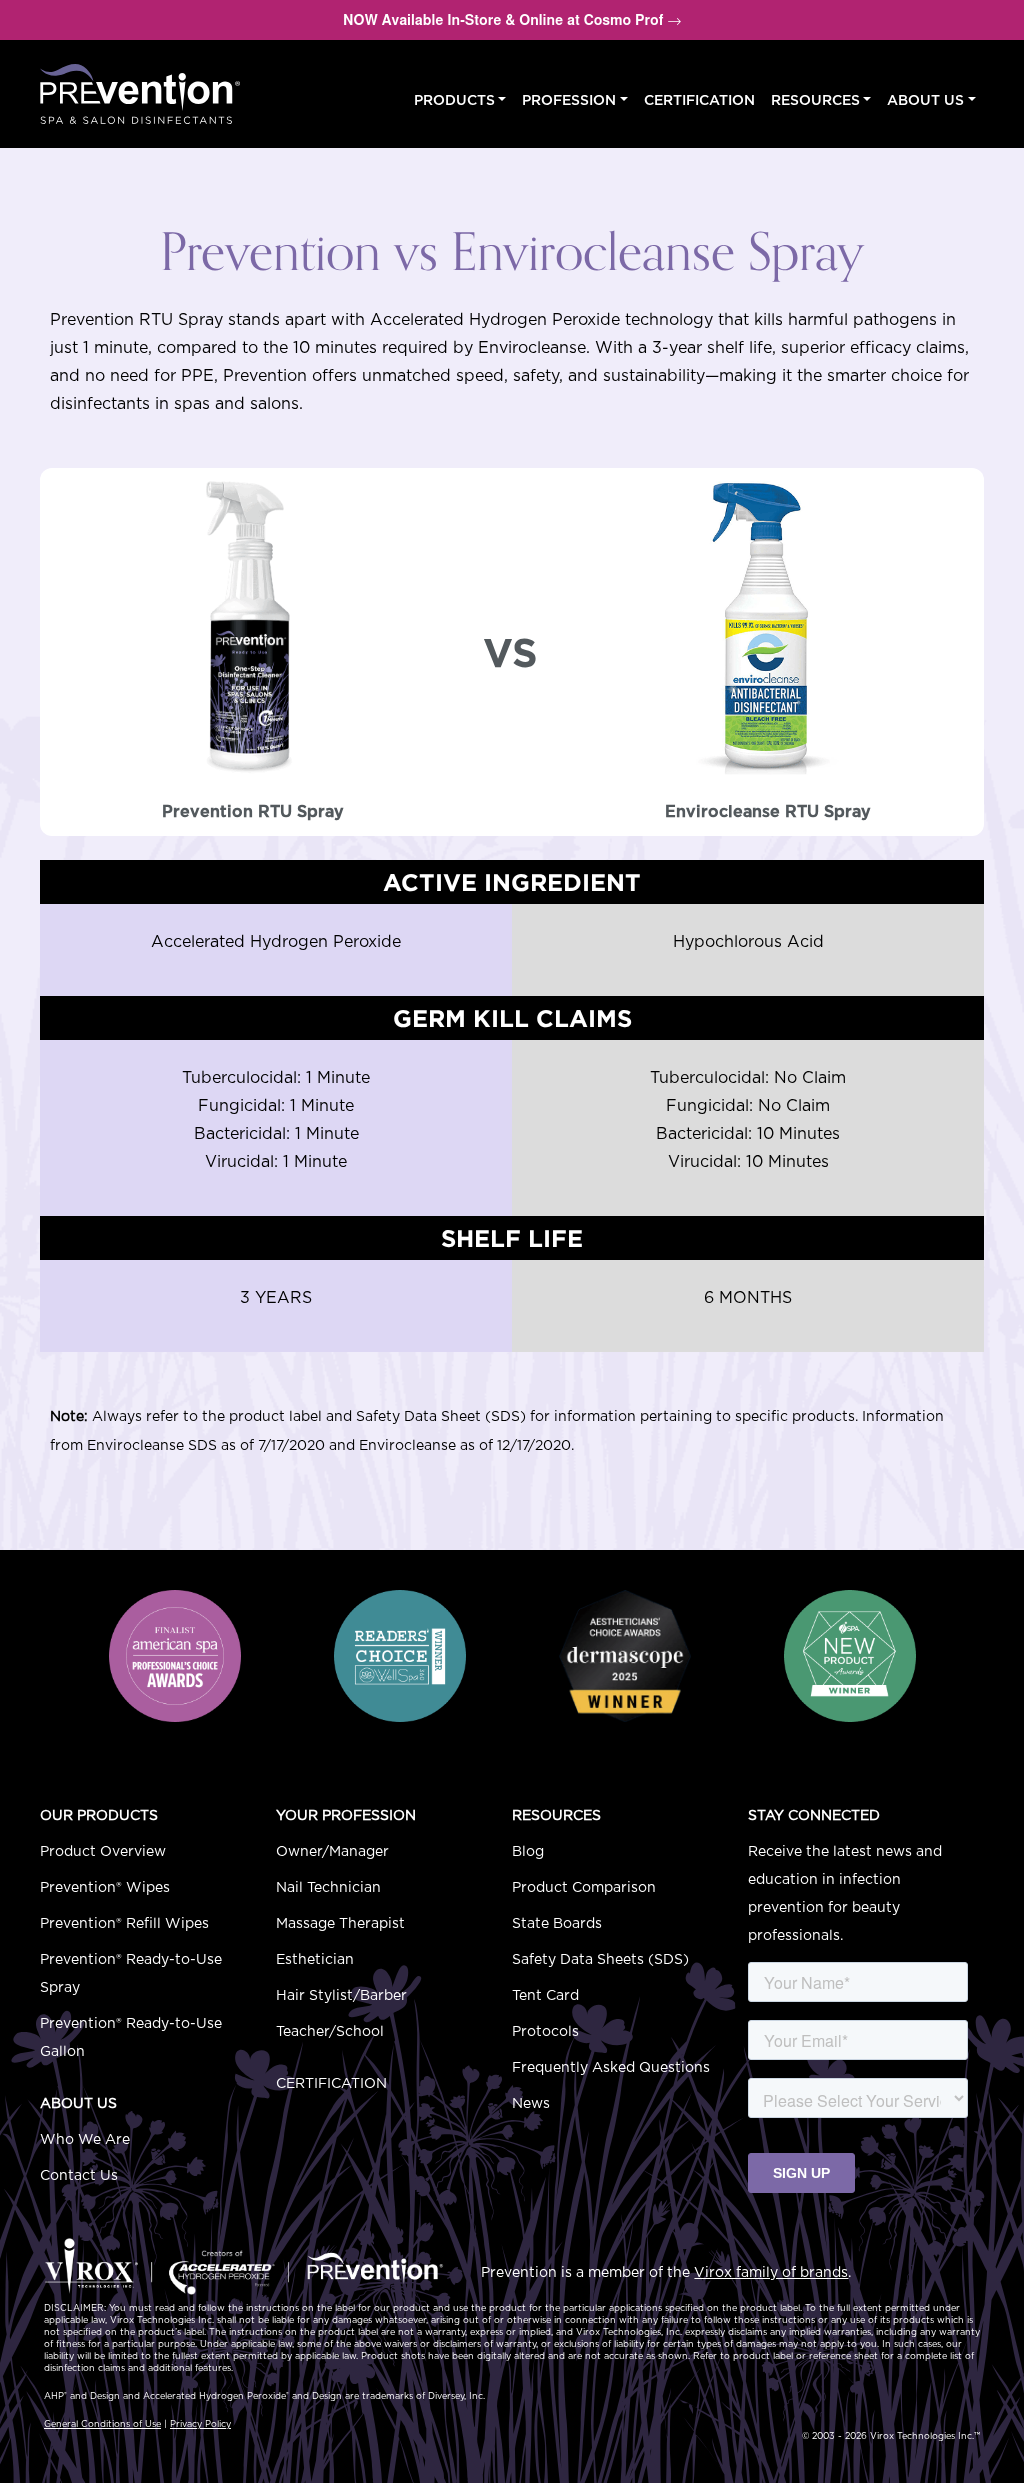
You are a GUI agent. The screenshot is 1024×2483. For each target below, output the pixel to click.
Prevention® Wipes (105, 1888)
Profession (569, 101)
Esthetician (315, 1960)
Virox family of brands (771, 2273)
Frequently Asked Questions (611, 2068)
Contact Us (79, 2176)
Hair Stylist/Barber (341, 1996)
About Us (925, 101)
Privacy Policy (200, 2424)
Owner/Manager (332, 1852)
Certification (699, 101)
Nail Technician (328, 1888)
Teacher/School (330, 2032)
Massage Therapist (340, 1924)
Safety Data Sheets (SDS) (600, 1960)
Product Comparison (584, 1888)
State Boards (557, 1924)
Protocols (545, 2032)
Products (454, 101)
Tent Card (545, 1996)
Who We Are (85, 2140)
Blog (528, 1852)
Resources (815, 101)
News (531, 2104)
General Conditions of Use (102, 2424)
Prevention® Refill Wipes (124, 1924)
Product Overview (103, 1852)
